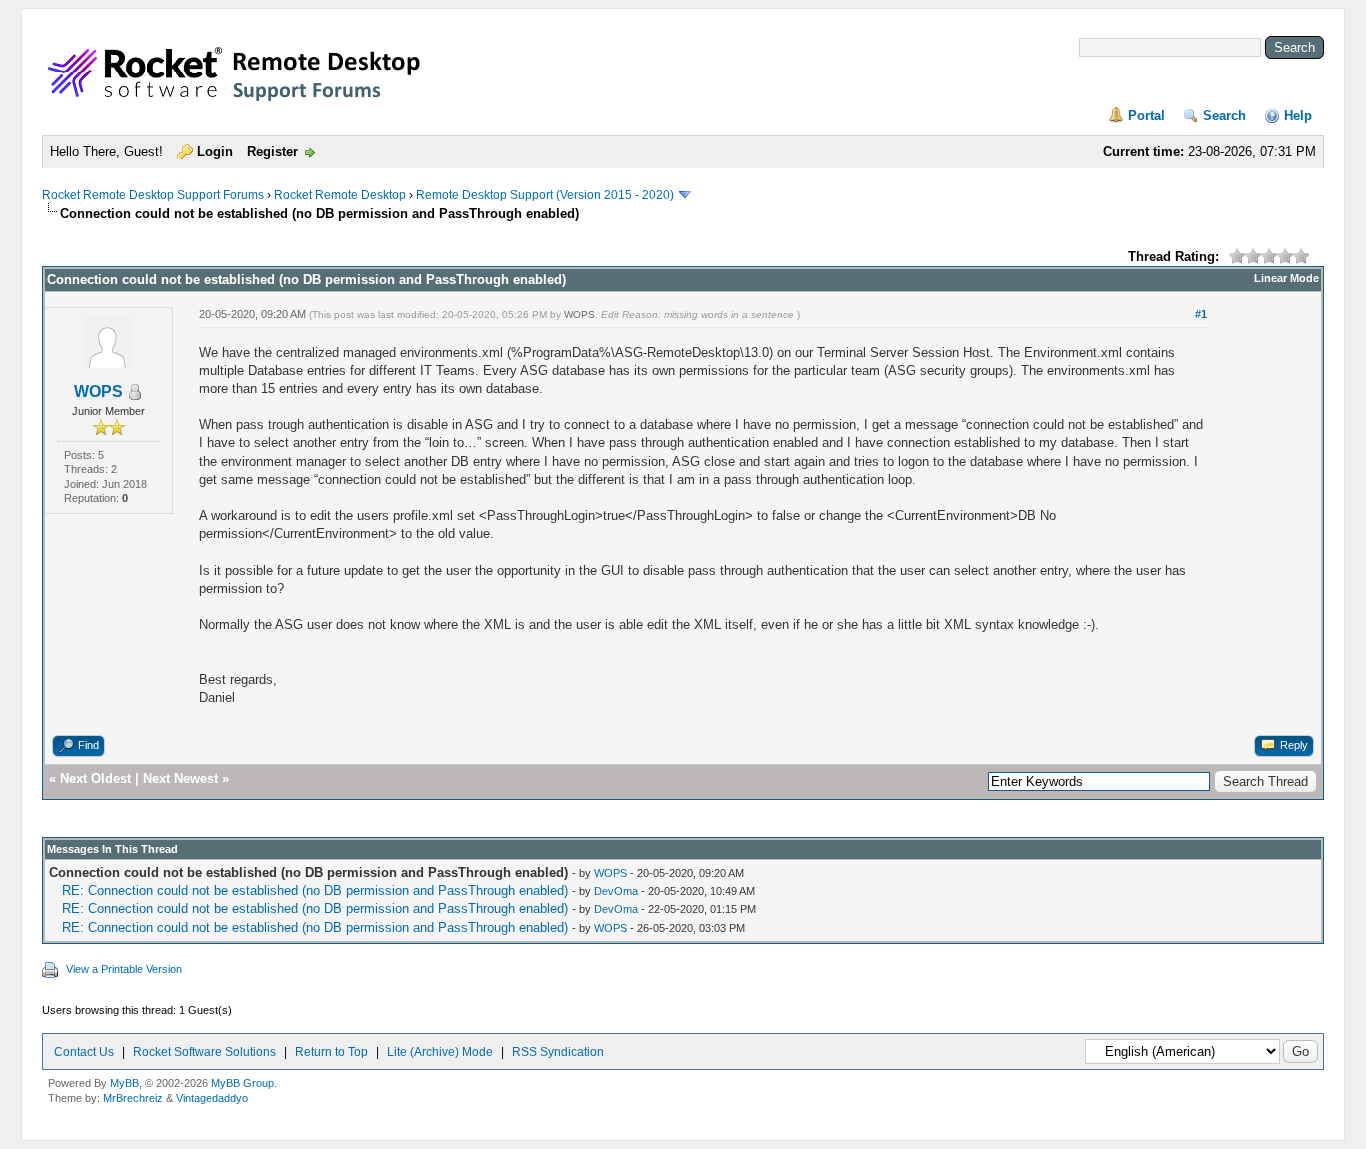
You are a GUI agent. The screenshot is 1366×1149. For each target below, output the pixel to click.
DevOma (616, 891)
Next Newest (180, 778)
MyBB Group (242, 1083)
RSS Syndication (558, 1052)
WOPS (98, 391)
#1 (1201, 314)
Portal (1146, 115)
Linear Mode (1286, 278)
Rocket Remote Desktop (340, 195)
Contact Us (84, 1052)
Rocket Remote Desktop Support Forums (153, 195)
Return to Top (331, 1052)
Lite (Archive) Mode (440, 1052)
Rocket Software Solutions (204, 1052)
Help (1298, 115)
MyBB (124, 1083)
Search (1224, 115)
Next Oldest (95, 778)
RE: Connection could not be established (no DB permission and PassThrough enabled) (315, 890)
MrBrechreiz (133, 1098)
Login (215, 151)
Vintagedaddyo (212, 1098)
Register (272, 151)
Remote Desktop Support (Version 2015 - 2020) (545, 195)
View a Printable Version (124, 969)
